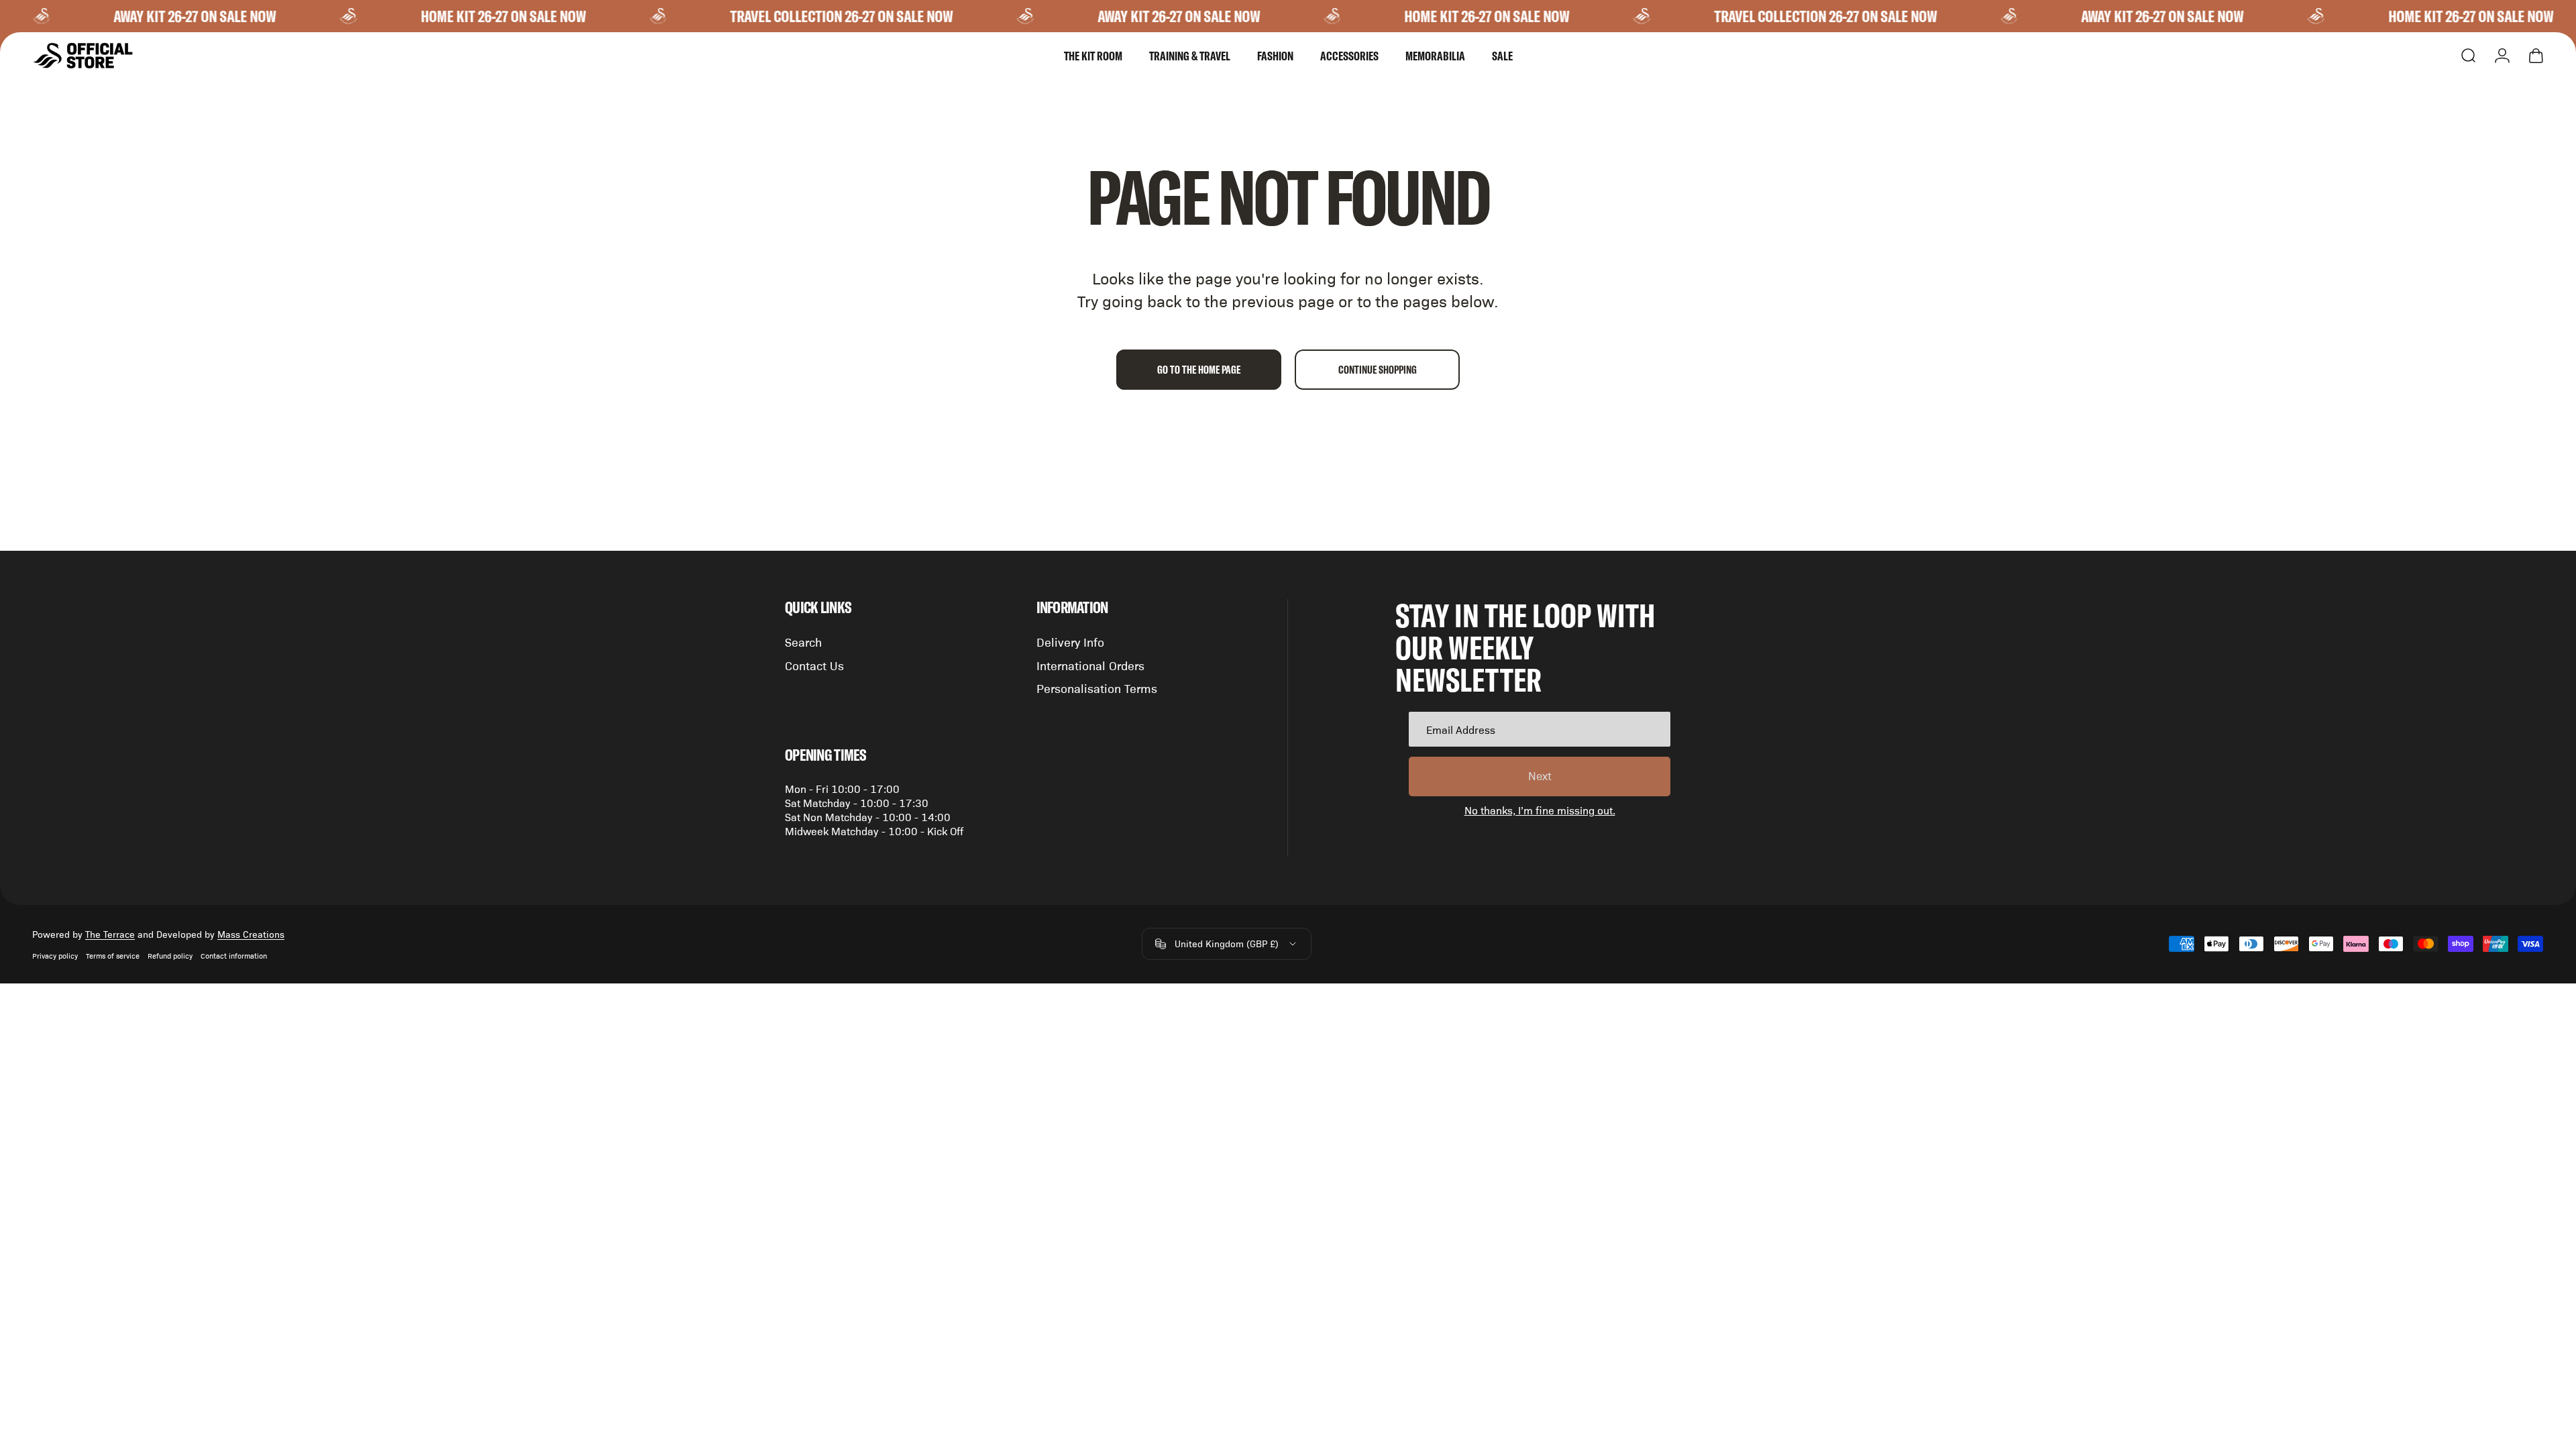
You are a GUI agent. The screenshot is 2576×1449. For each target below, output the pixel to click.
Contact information (234, 956)
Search (803, 642)
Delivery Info (1070, 642)
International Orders (1090, 665)
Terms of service (113, 956)
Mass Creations (251, 934)
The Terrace (110, 934)
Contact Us (814, 665)
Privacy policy (55, 956)
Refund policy (170, 956)
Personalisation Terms (1097, 688)
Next (1540, 775)
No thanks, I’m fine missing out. (1540, 810)
